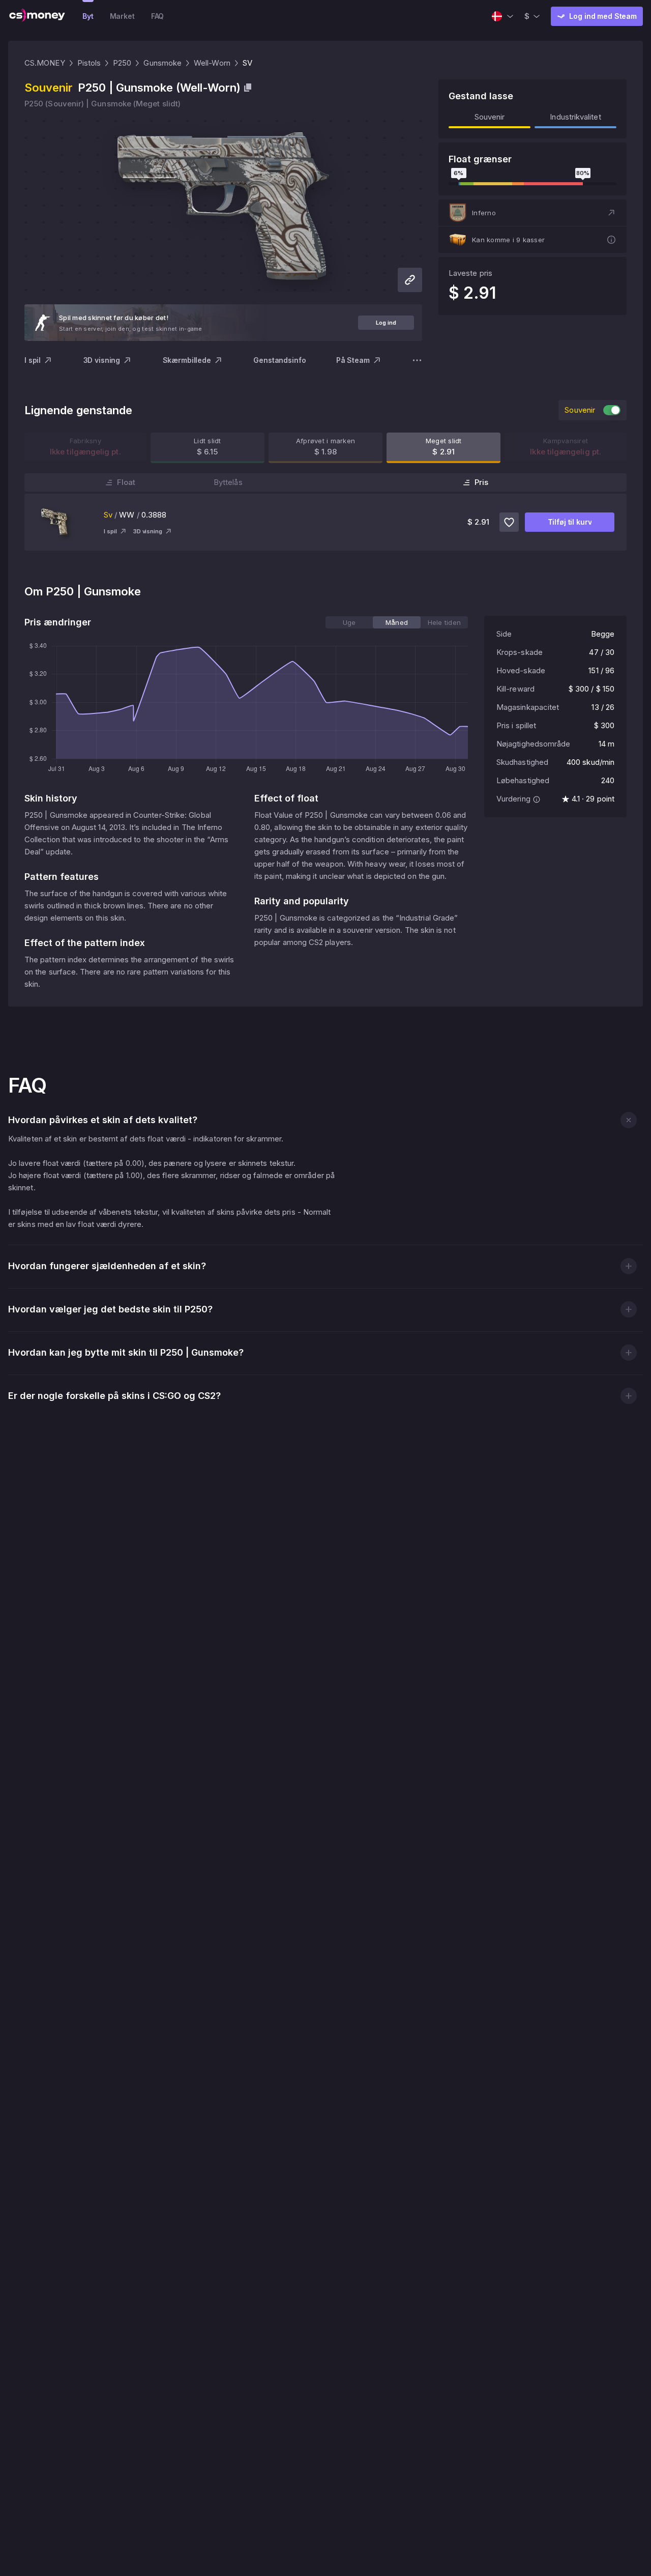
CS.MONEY (45, 63)
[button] (532, 213)
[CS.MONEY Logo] (37, 16)
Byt (88, 16)
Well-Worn (212, 63)
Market (122, 16)
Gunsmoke (162, 63)
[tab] (349, 622)
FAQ (158, 16)
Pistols (89, 63)
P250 (122, 63)
